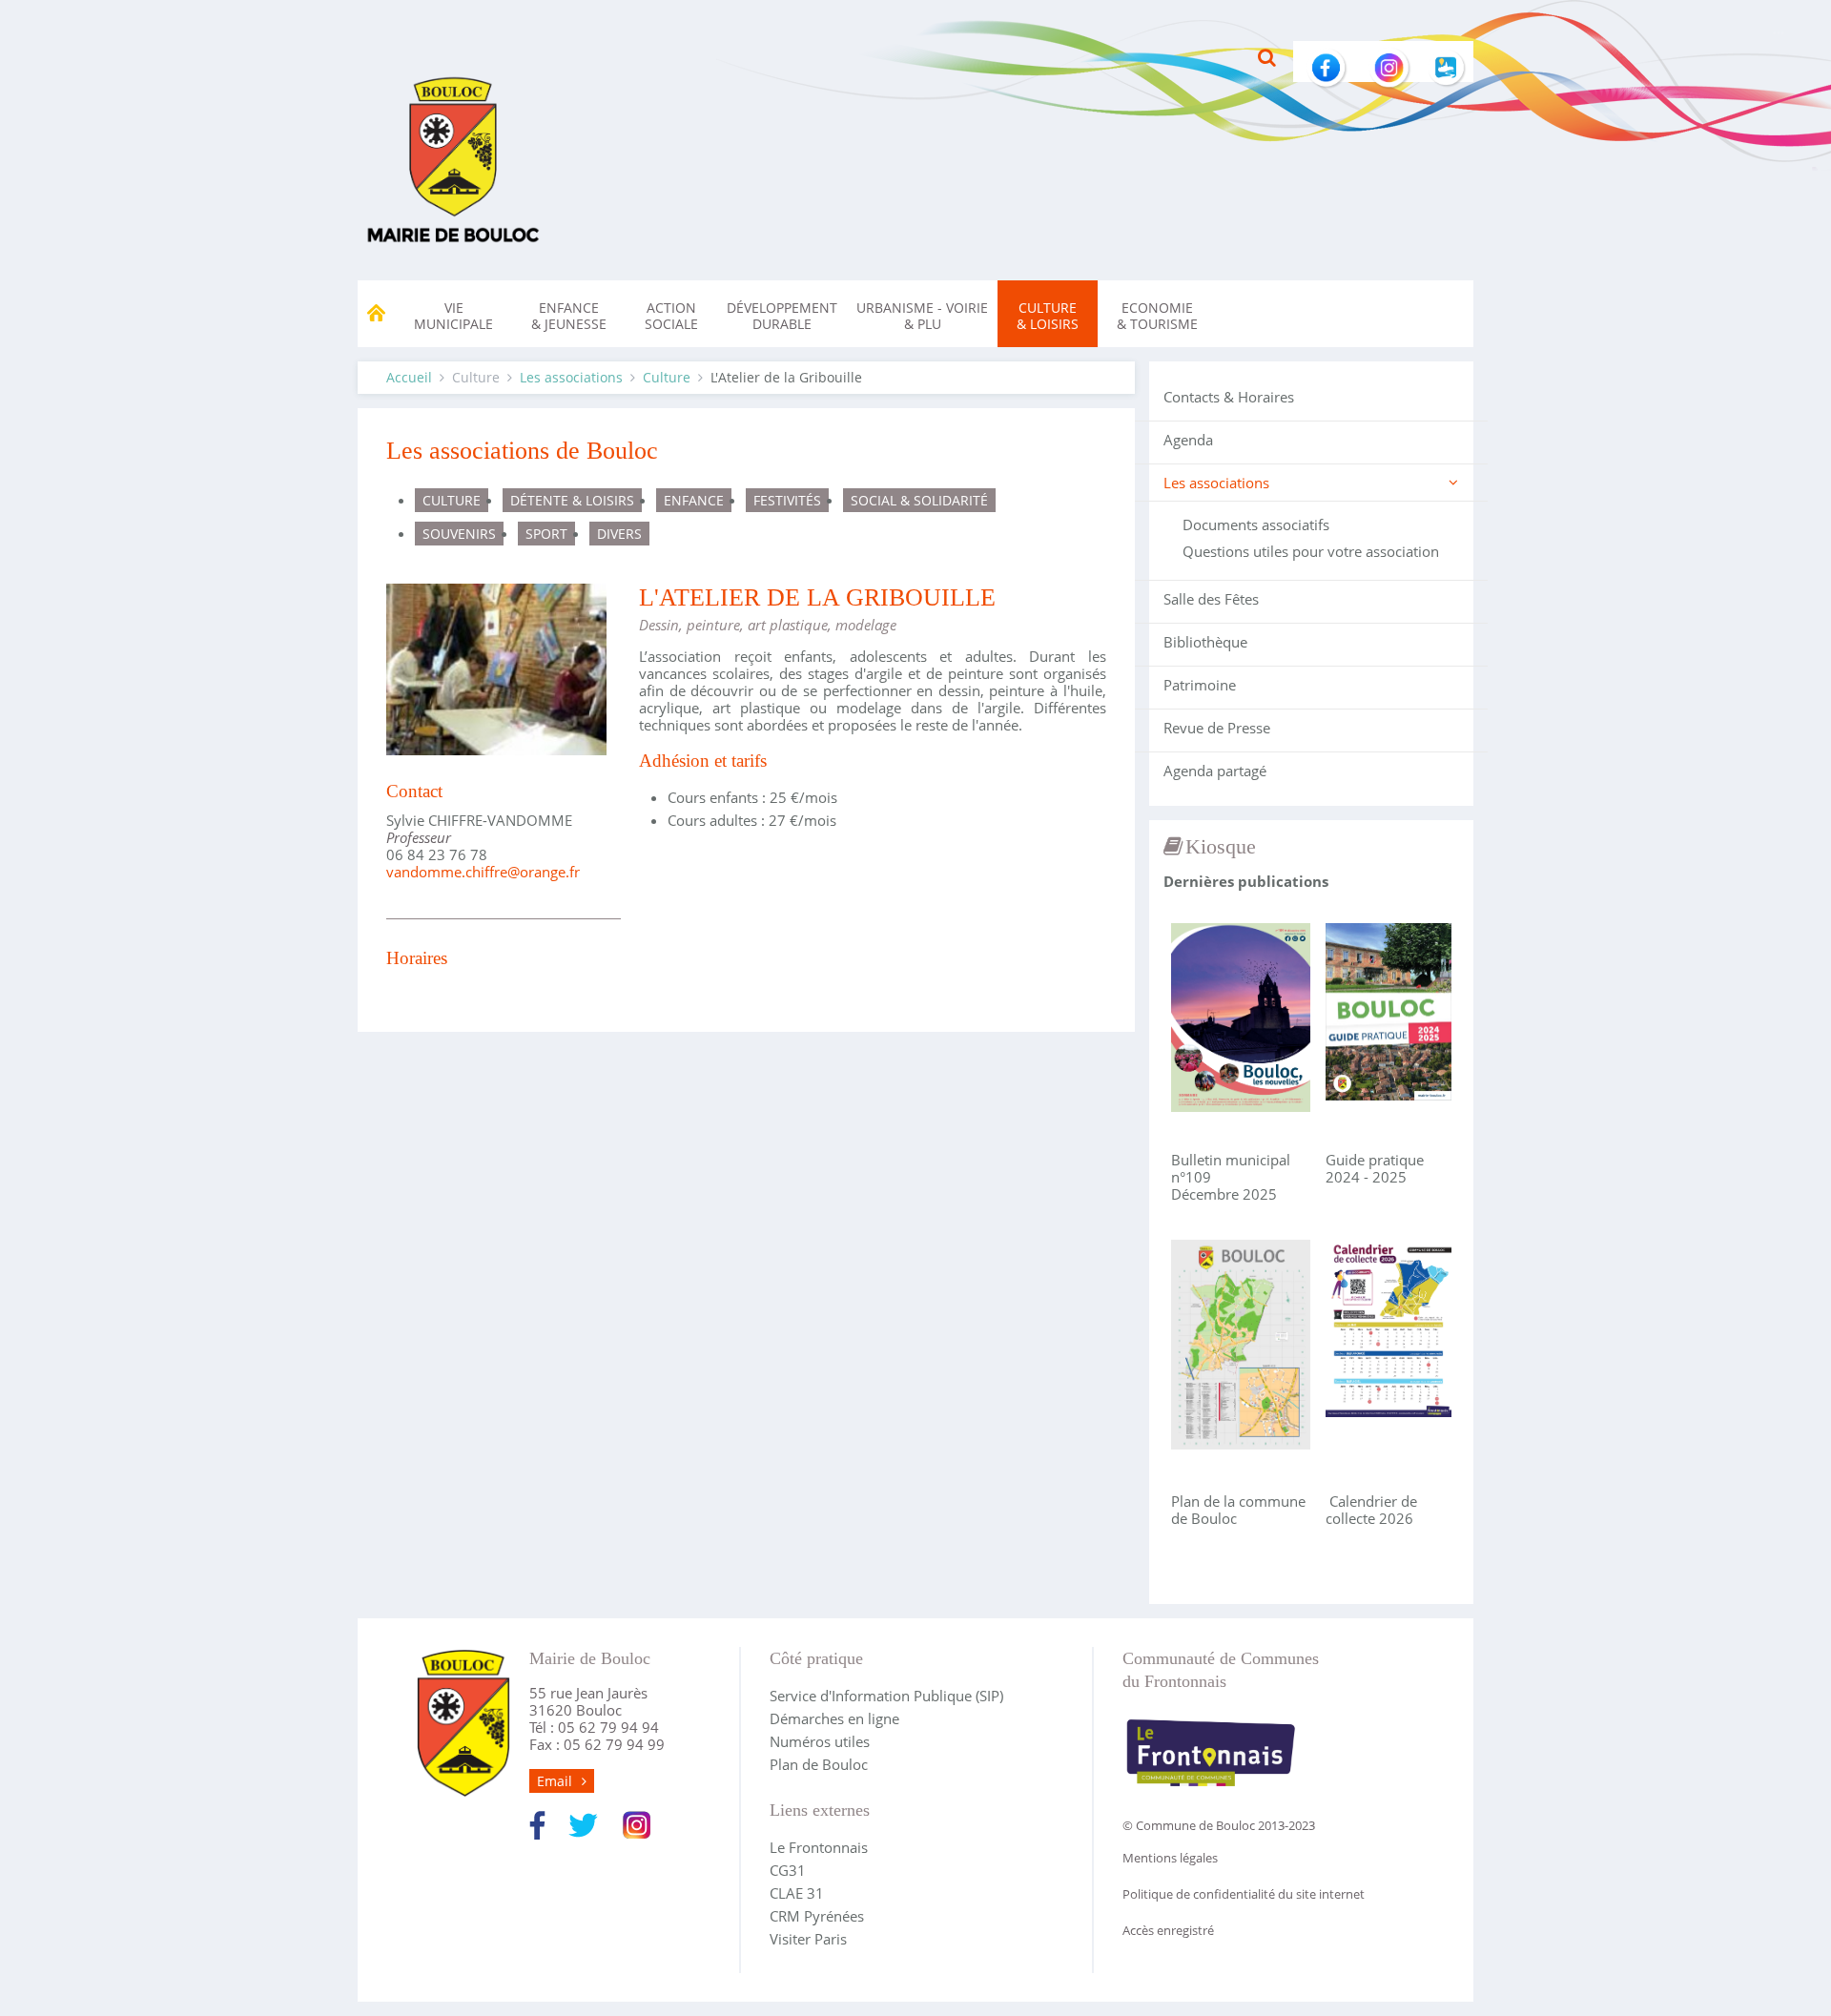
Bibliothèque (1205, 642)
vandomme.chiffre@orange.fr (483, 872)
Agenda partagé (1215, 771)
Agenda (1188, 440)
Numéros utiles (820, 1741)
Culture (1048, 316)
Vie (453, 316)
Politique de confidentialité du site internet (1244, 1894)
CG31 (788, 1870)
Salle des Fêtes (1211, 599)
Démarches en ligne (834, 1718)
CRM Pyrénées (817, 1916)
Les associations (571, 377)
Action (671, 316)
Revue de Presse (1217, 728)
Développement (782, 316)
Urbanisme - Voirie (922, 316)
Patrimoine (1200, 685)
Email (555, 1781)
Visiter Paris (808, 1939)
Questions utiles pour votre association (1311, 551)
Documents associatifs (1256, 525)
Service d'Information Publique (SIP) (886, 1696)
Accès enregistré (1168, 1930)
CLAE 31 (797, 1893)
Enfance (569, 316)
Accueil (409, 377)
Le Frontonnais (819, 1847)
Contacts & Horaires (1229, 397)
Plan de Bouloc (819, 1764)
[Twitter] (583, 1823)
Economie (1157, 316)
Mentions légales (1170, 1858)
